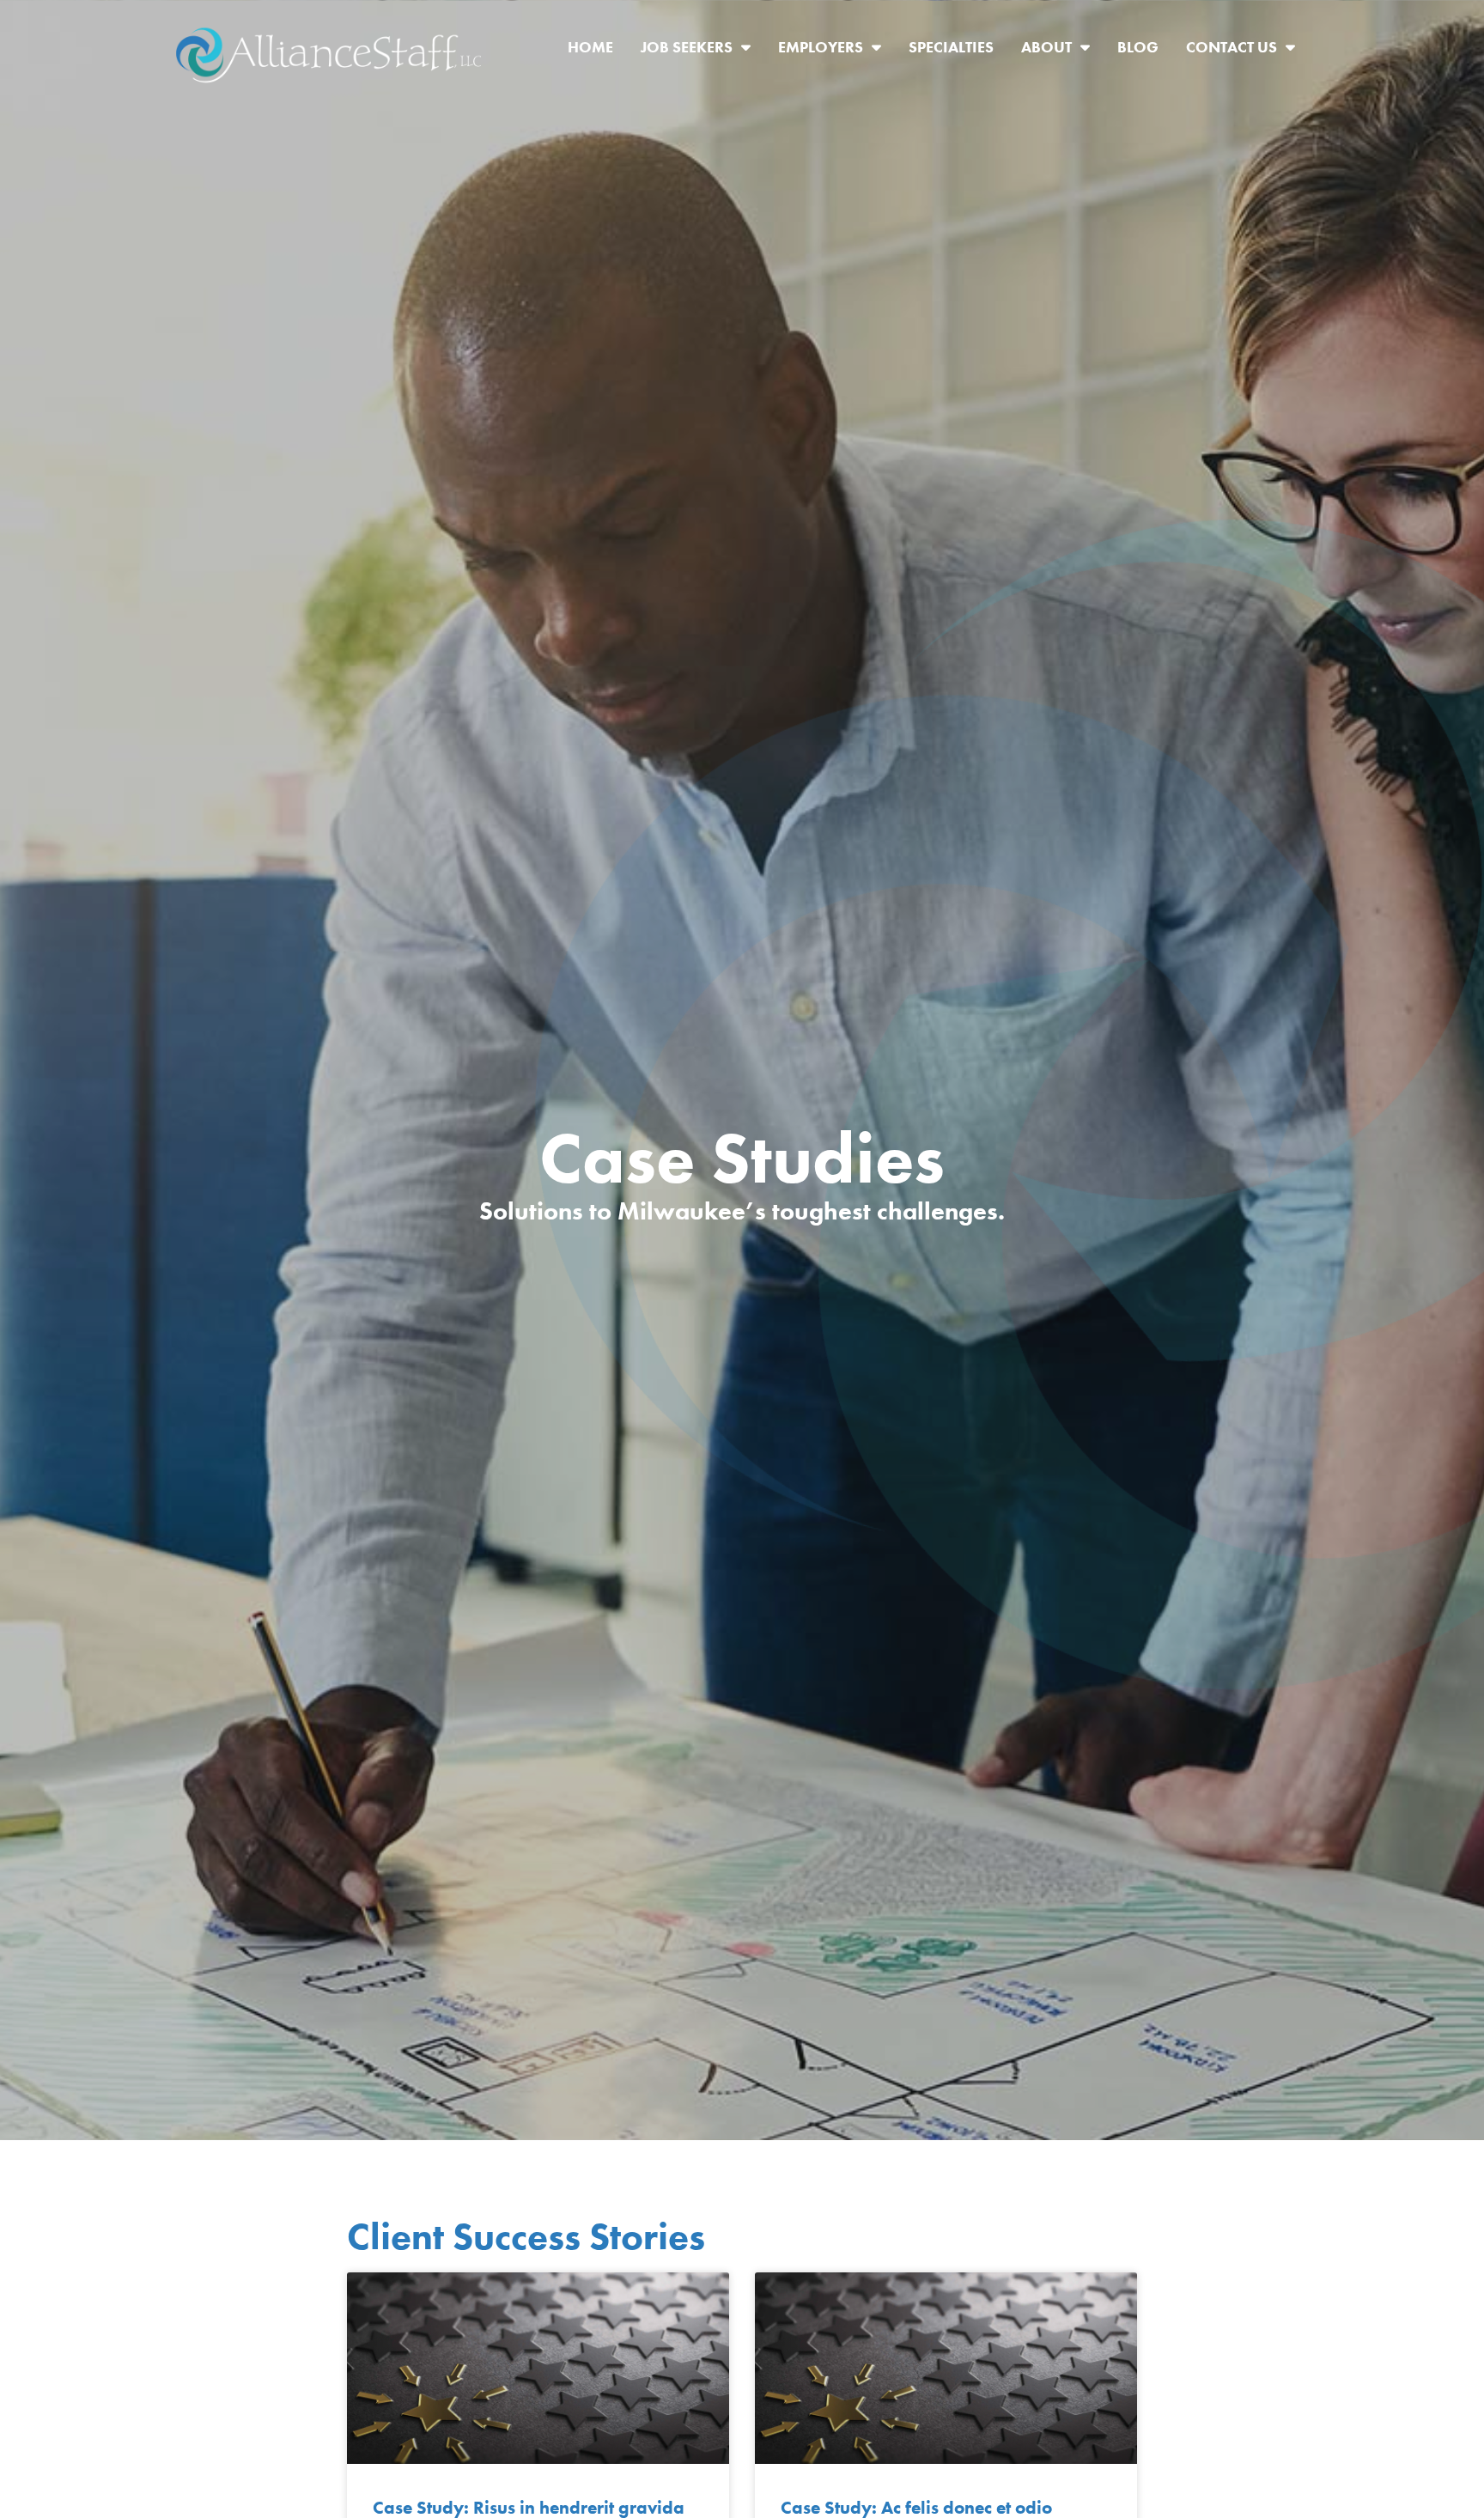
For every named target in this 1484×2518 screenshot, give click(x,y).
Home (597, 52)
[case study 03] (538, 2368)
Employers (836, 52)
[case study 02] (946, 2368)
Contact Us (1247, 52)
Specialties (958, 52)
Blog (1145, 52)
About (1062, 52)
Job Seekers (702, 52)
